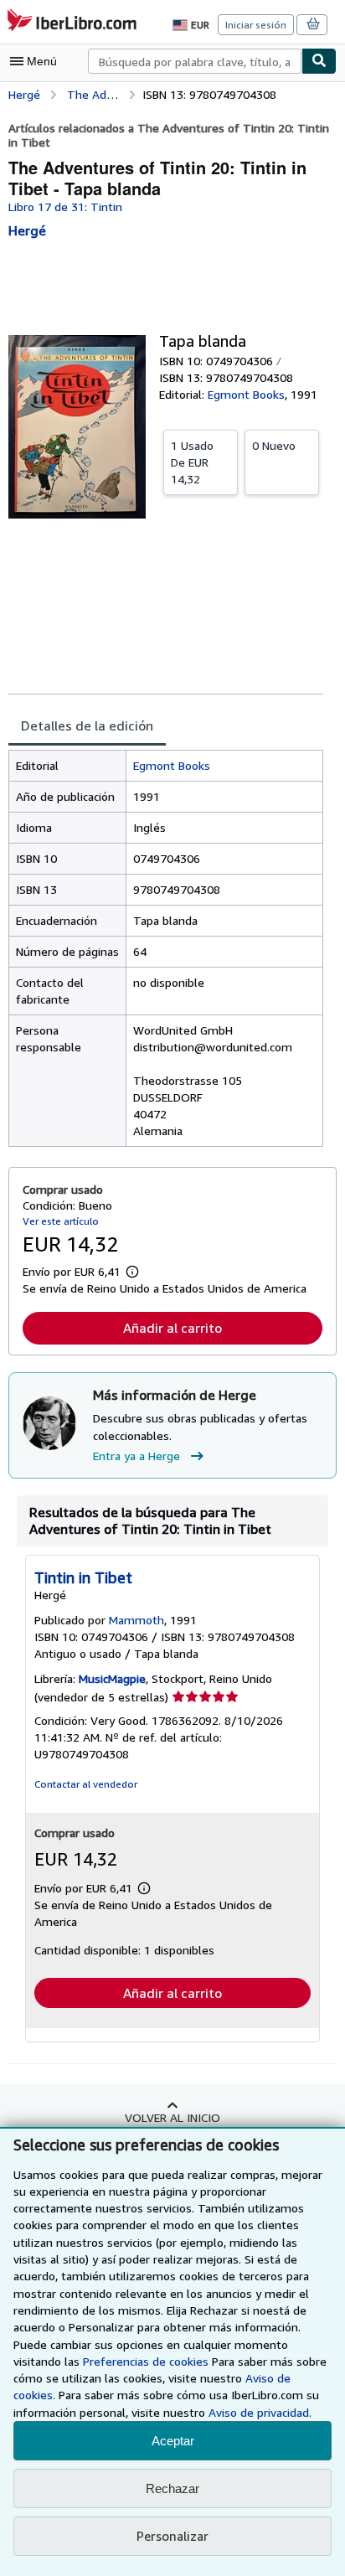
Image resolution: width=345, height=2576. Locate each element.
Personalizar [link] (172, 2536)
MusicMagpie (112, 1678)
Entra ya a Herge (136, 1456)
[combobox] (195, 61)
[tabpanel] (166, 948)
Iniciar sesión (256, 25)
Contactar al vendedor (86, 1784)
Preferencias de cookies (146, 2361)
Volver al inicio (172, 2117)
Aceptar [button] (173, 2441)
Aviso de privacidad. (260, 2412)
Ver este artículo (61, 1221)
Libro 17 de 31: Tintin (65, 206)
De (192, 462)
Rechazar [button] (172, 2488)
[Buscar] (319, 61)
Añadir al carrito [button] (172, 1328)
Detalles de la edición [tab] (87, 725)
